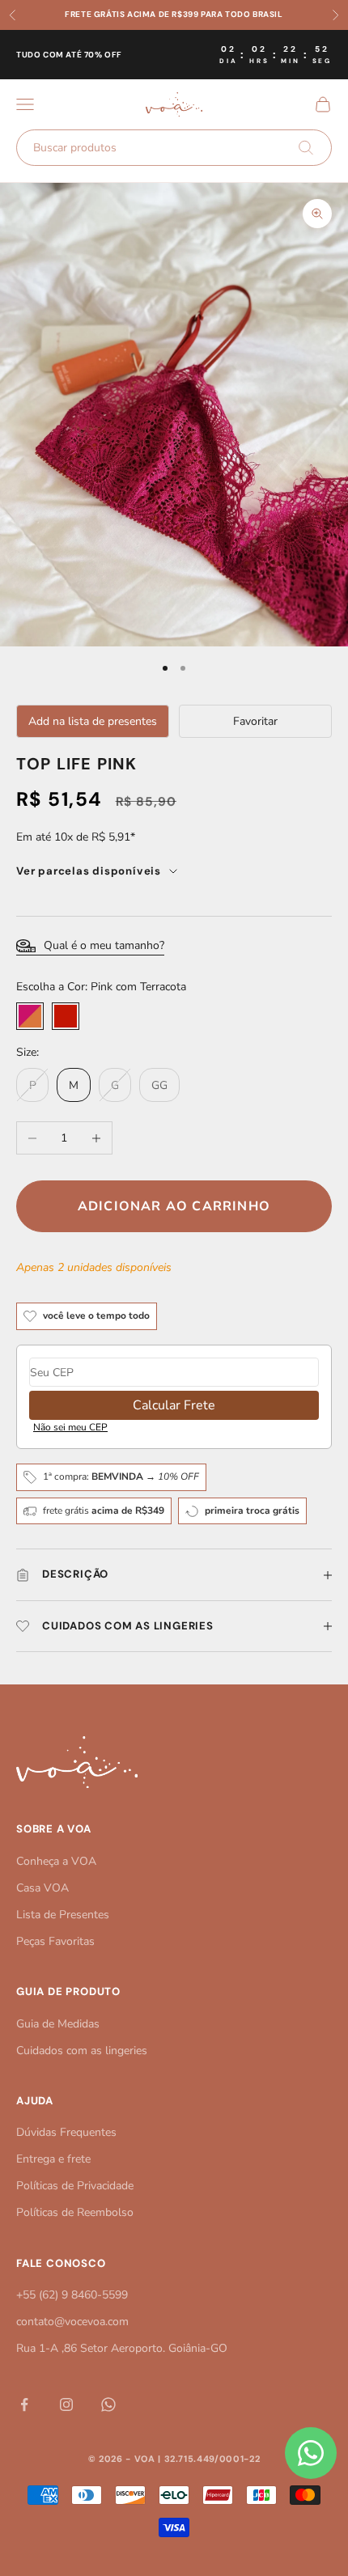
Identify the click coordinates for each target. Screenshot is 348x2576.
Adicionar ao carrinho (174, 1206)
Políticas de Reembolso (75, 2212)
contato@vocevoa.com (72, 2322)
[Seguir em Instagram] (66, 2404)
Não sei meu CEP (70, 1427)
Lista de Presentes (63, 1915)
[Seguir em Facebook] (24, 2404)
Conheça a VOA (56, 1861)
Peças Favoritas (55, 1941)
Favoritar (255, 721)
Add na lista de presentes (93, 721)
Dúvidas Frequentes (66, 2132)
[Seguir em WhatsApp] (108, 2404)
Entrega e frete (53, 2159)
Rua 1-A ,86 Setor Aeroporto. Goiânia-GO (122, 2348)
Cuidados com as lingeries (82, 2051)
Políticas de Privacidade (75, 2186)
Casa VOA (42, 1888)
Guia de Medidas (58, 2024)
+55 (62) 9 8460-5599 (72, 2295)
